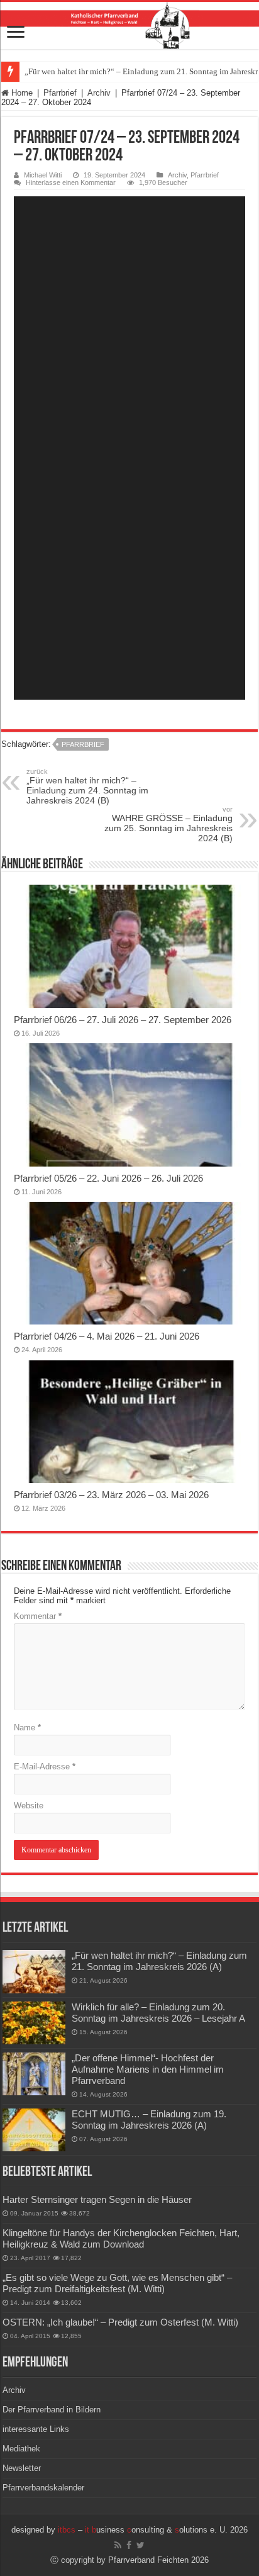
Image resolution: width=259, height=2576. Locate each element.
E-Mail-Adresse (45, 1767)
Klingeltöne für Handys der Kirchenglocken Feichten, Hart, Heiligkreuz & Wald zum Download (121, 2238)
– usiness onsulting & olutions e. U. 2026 (153, 2530)
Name (27, 1728)
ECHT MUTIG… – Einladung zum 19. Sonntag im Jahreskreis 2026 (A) (149, 2120)
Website (29, 1806)
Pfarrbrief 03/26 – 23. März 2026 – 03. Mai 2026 (111, 1495)
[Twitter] (141, 2545)
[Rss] (118, 2545)
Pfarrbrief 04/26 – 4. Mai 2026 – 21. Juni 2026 (107, 1336)
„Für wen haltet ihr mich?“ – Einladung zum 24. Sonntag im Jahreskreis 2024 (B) (87, 787)
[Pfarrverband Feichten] (129, 25)
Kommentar (38, 1616)
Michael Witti (43, 175)
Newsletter (22, 2468)
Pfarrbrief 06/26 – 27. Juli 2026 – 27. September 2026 (123, 1020)
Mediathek (21, 2449)
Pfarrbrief (60, 93)
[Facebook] (129, 2545)
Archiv (99, 93)
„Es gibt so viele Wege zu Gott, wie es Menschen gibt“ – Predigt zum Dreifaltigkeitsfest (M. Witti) (117, 2283)
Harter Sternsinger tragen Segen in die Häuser (97, 2199)
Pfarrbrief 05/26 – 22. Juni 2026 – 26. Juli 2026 (108, 1178)
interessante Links (36, 2429)
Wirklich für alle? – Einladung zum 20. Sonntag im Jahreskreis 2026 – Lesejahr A (158, 2013)
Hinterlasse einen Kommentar (71, 182)
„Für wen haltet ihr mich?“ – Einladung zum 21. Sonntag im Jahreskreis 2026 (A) (159, 1961)
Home (21, 93)
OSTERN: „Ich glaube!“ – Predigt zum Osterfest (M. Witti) (120, 2322)
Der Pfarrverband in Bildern (52, 2410)
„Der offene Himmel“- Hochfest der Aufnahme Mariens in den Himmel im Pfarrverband (148, 2069)
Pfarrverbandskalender (43, 2488)
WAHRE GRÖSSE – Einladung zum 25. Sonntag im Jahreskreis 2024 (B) (168, 824)
